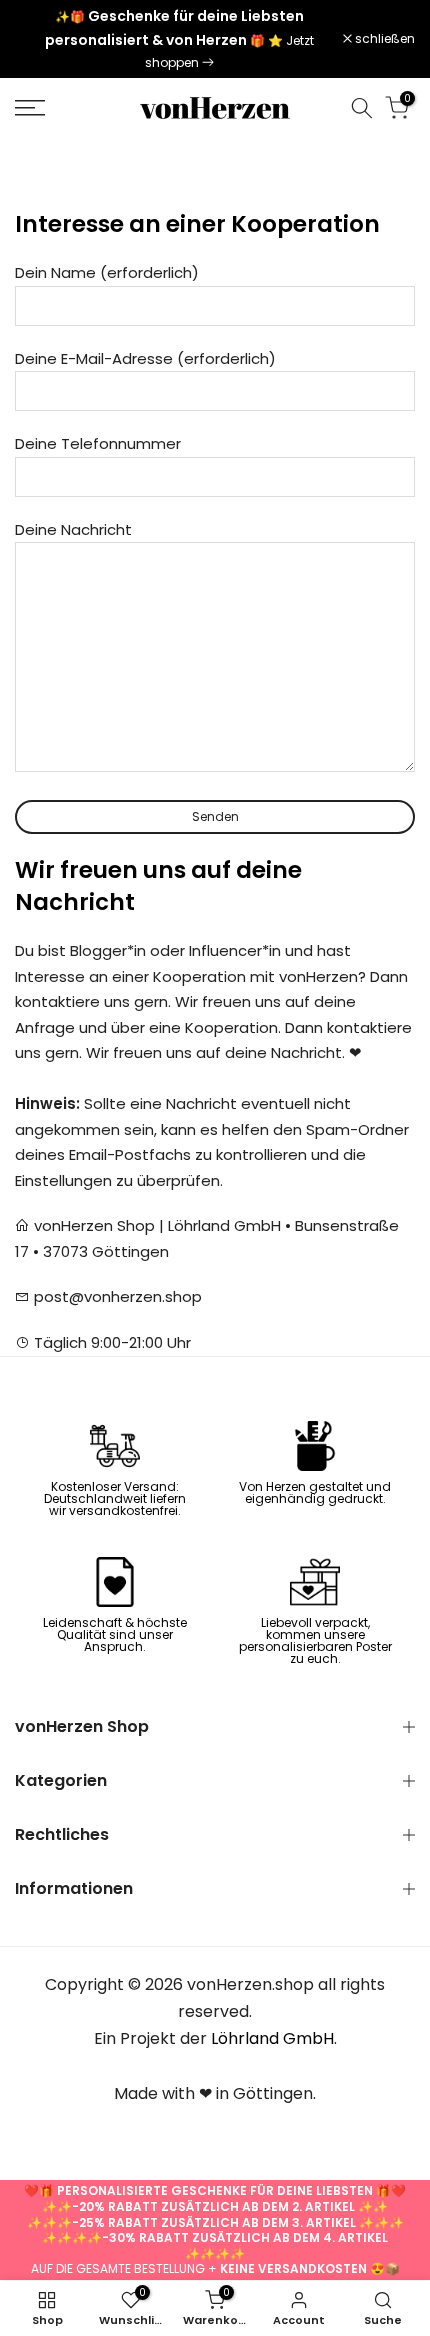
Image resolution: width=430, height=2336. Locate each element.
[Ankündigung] (179, 39)
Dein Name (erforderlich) (107, 272)
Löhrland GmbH (272, 2038)
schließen (383, 39)
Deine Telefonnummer (98, 443)
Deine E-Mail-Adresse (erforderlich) (145, 358)
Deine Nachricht (73, 529)
